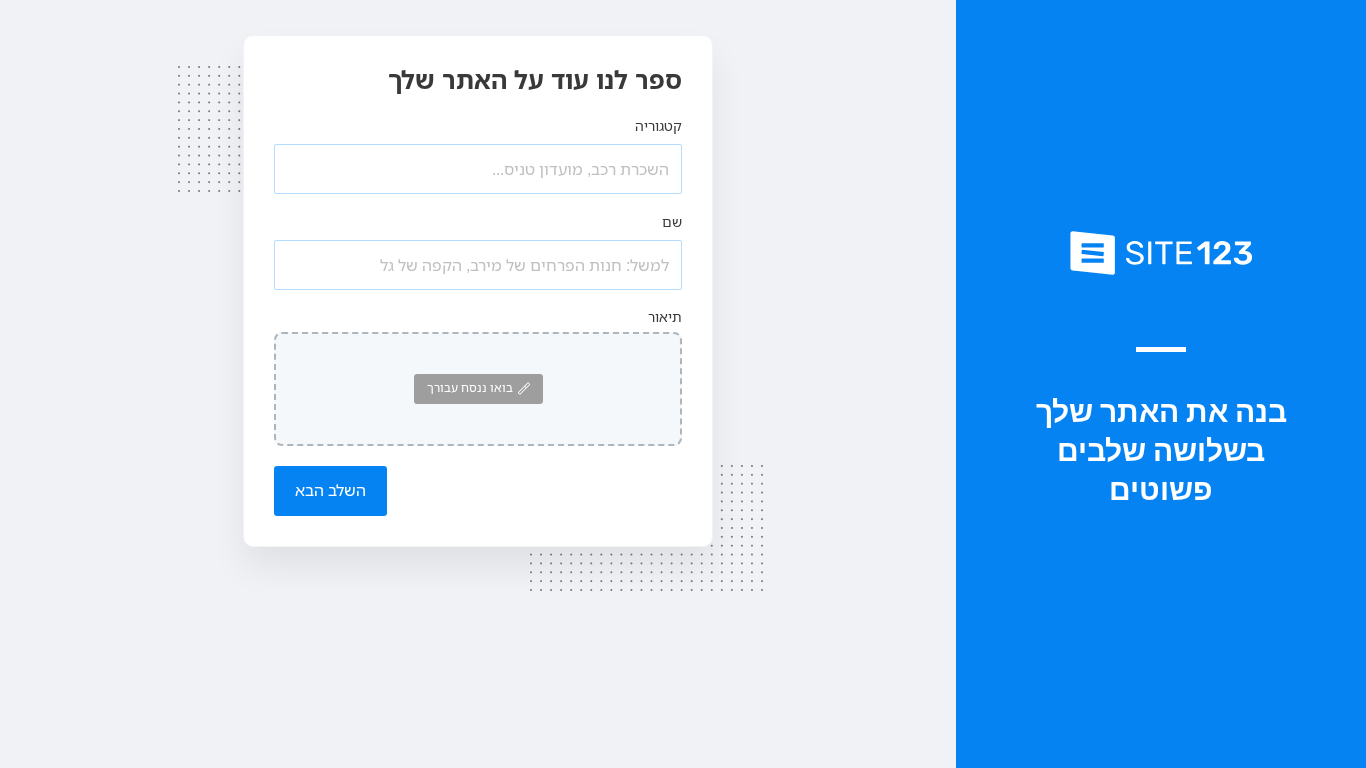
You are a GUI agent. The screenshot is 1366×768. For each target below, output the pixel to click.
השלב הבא (330, 490)
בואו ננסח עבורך (470, 387)
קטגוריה (658, 125)
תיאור (665, 316)
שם (672, 221)
